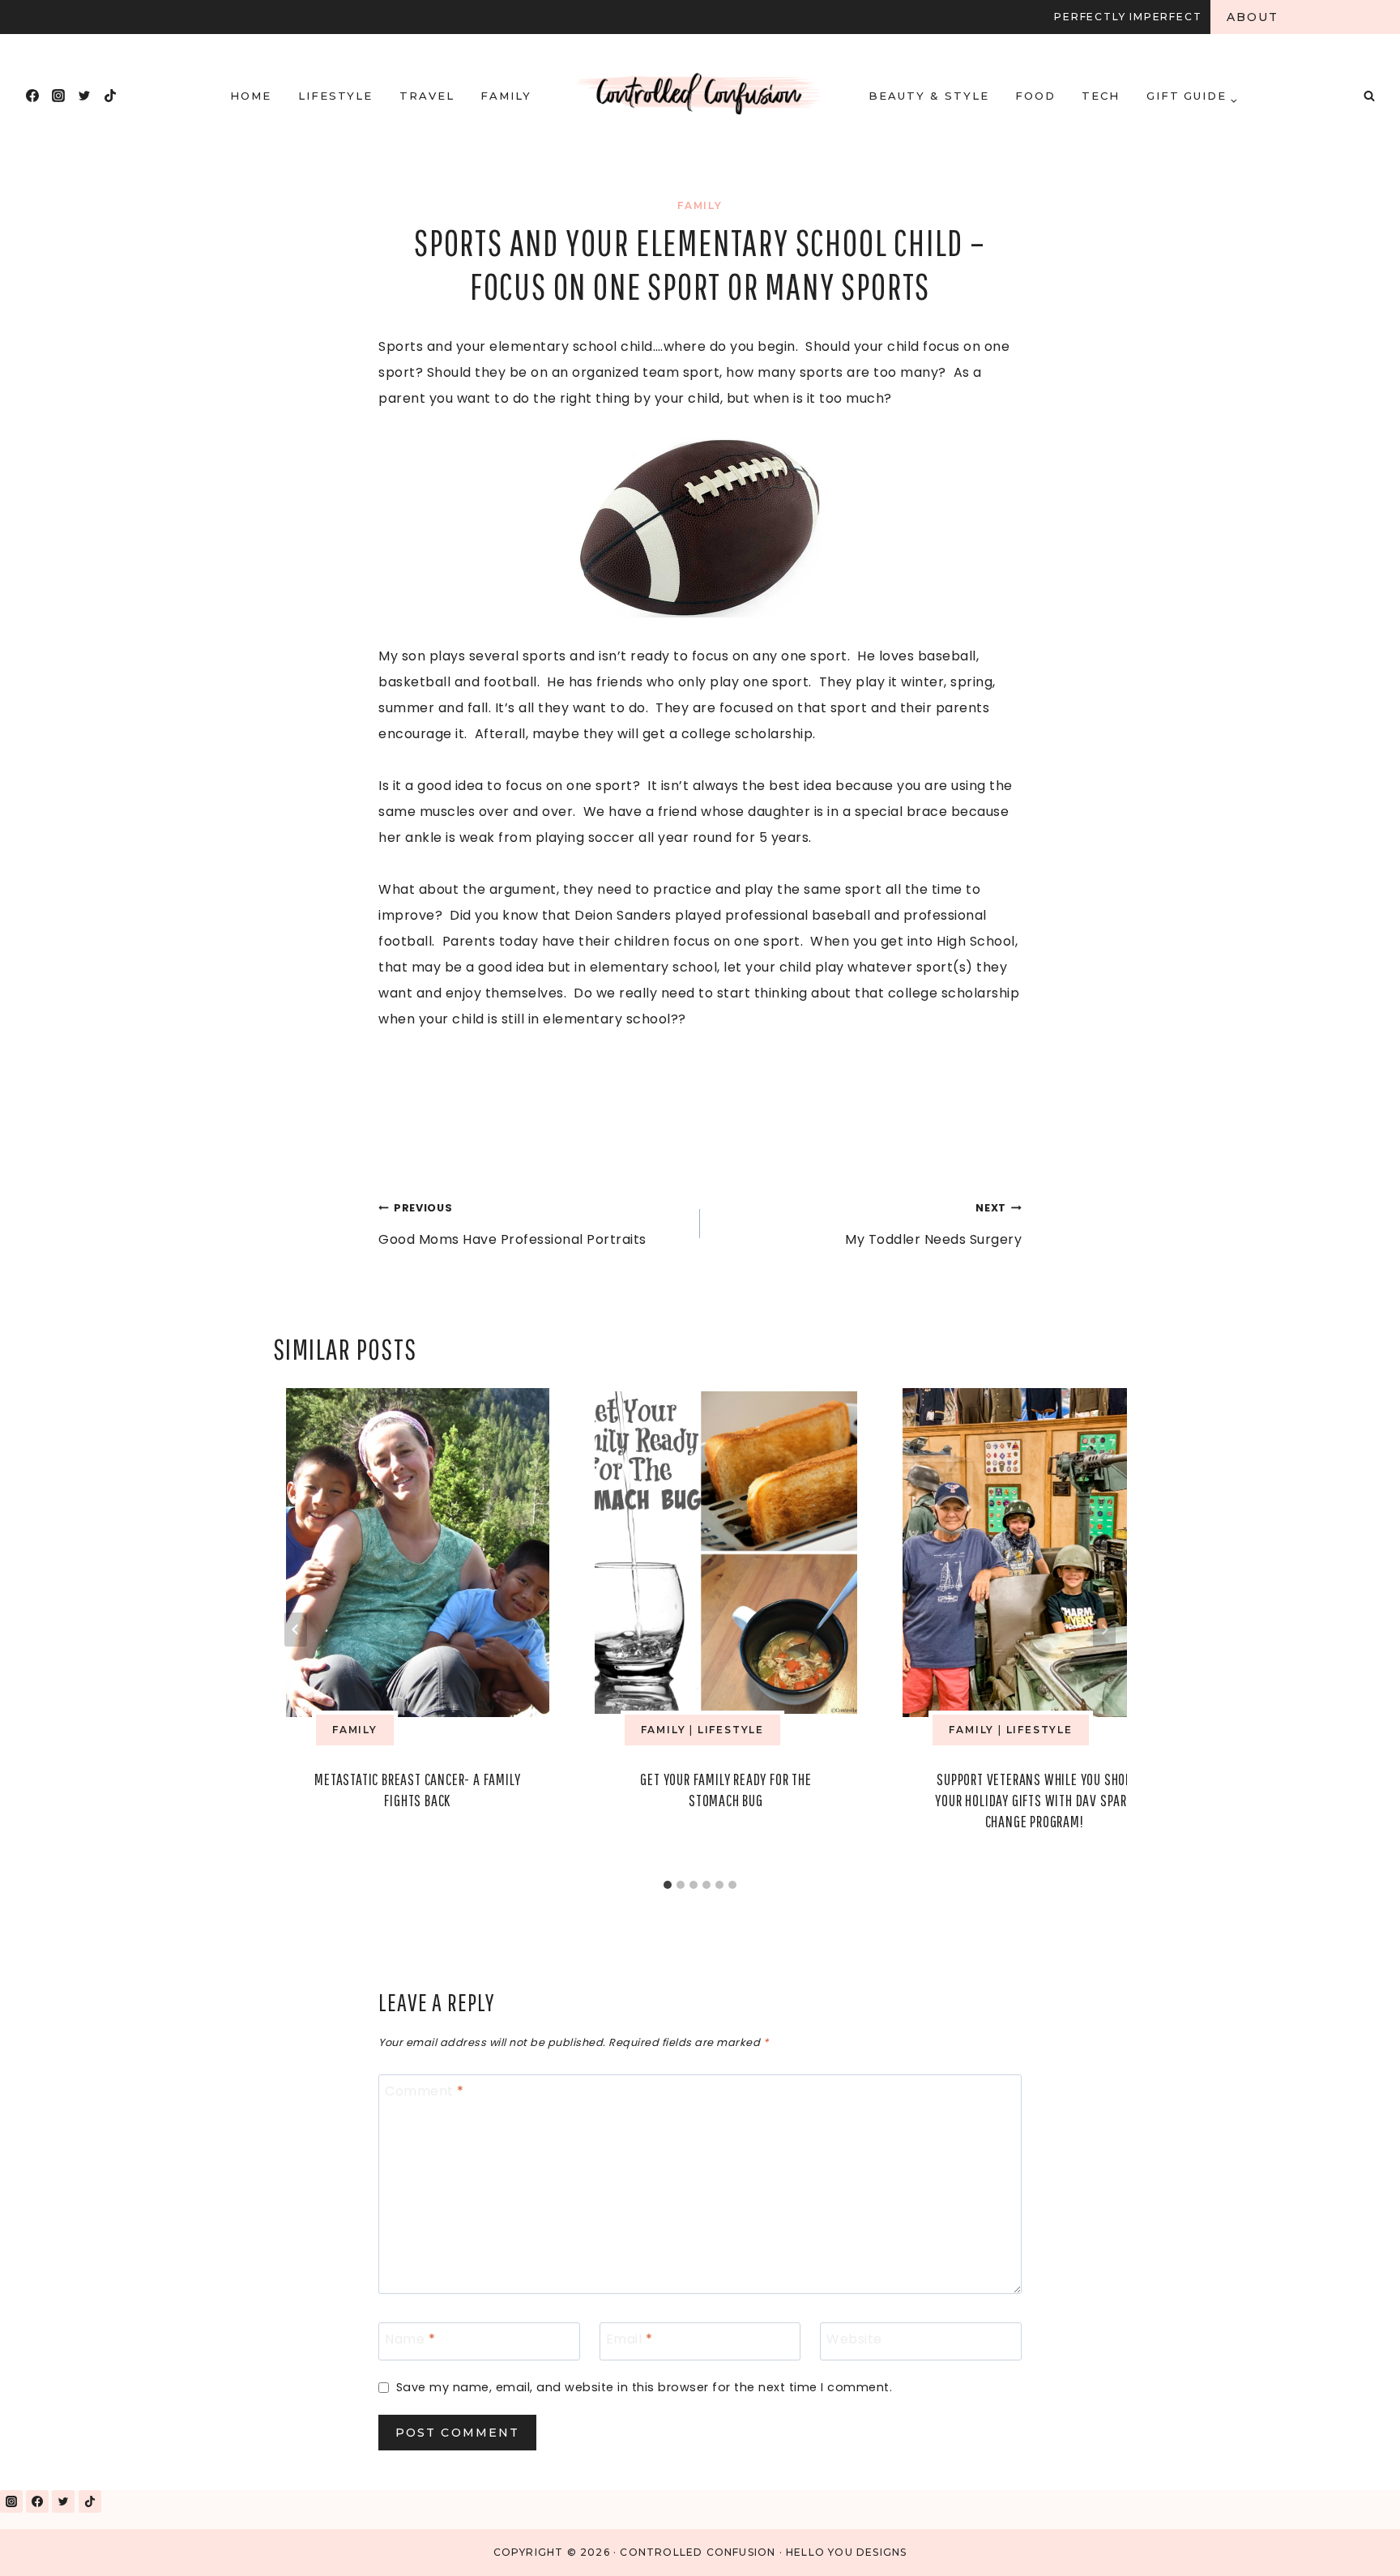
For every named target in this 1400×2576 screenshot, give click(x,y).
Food (1035, 96)
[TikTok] (110, 96)
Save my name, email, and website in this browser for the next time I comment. (644, 2388)
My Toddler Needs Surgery (933, 1225)
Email (630, 2340)
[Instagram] (58, 96)
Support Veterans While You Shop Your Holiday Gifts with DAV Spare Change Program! (1034, 1800)
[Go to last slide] (296, 1630)
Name (410, 2340)
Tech (1101, 96)
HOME (251, 96)
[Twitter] (84, 96)
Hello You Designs (846, 2552)
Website (854, 2340)
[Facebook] (32, 96)
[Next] (1104, 1630)
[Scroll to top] (1350, 2542)
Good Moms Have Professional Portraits (512, 1225)
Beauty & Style (928, 96)
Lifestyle (336, 96)
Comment (425, 2092)
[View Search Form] (1369, 96)
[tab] (668, 1885)
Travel (427, 96)
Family (506, 96)
